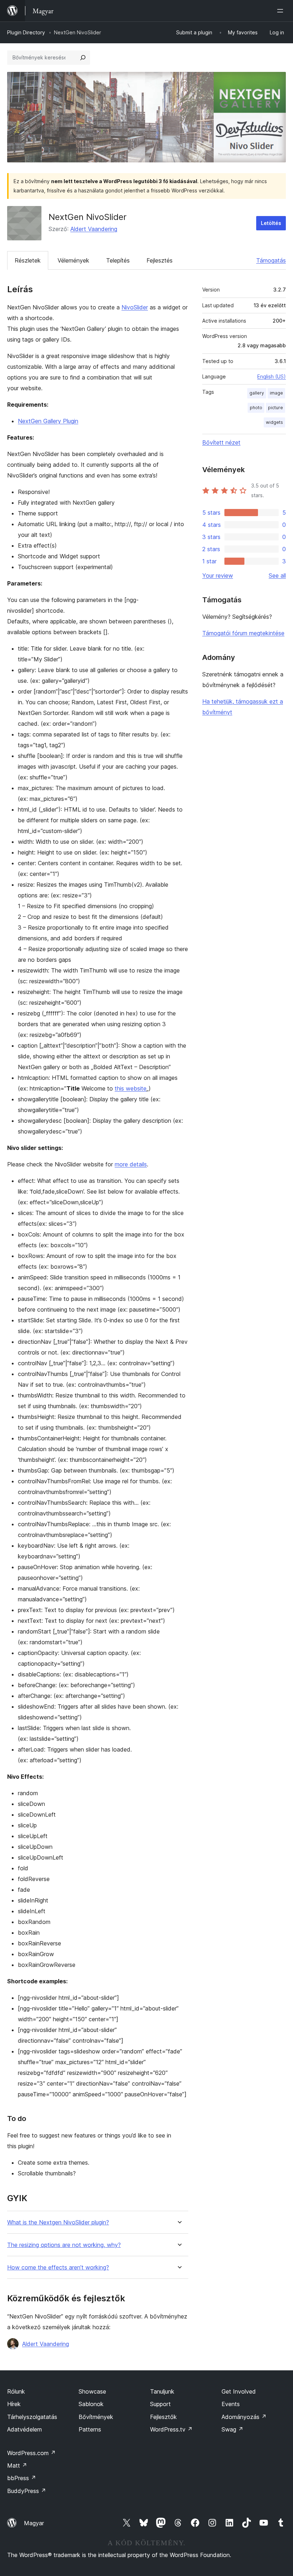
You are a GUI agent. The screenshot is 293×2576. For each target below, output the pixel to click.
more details (131, 1164)
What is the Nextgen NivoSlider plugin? (58, 2222)
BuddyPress (27, 2491)
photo (256, 408)
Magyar (34, 2523)
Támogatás (271, 260)
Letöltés (271, 223)
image (276, 393)
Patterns (90, 2429)
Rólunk (16, 2391)
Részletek (28, 260)
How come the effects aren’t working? (58, 2268)
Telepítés (118, 260)
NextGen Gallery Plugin (48, 421)
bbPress (22, 2478)
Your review (218, 576)
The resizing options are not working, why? (64, 2245)
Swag (232, 2429)
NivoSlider (135, 307)
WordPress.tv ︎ (171, 2429)
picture (275, 408)
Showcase (92, 2391)
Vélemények (73, 260)
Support (160, 2404)
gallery (257, 393)
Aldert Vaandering (94, 229)
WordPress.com (31, 2453)
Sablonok (91, 2404)
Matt (17, 2465)
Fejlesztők (163, 2417)
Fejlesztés (160, 260)
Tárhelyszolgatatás (32, 2417)
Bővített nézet (221, 442)
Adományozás (244, 2417)
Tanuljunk (162, 2391)
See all (277, 576)
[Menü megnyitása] (282, 11)
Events (231, 2404)
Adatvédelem (24, 2429)
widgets (274, 422)
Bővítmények (96, 2417)
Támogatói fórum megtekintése (243, 633)
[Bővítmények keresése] (83, 58)
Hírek (14, 2404)
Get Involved (239, 2391)
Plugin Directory (26, 32)
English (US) (272, 376)
